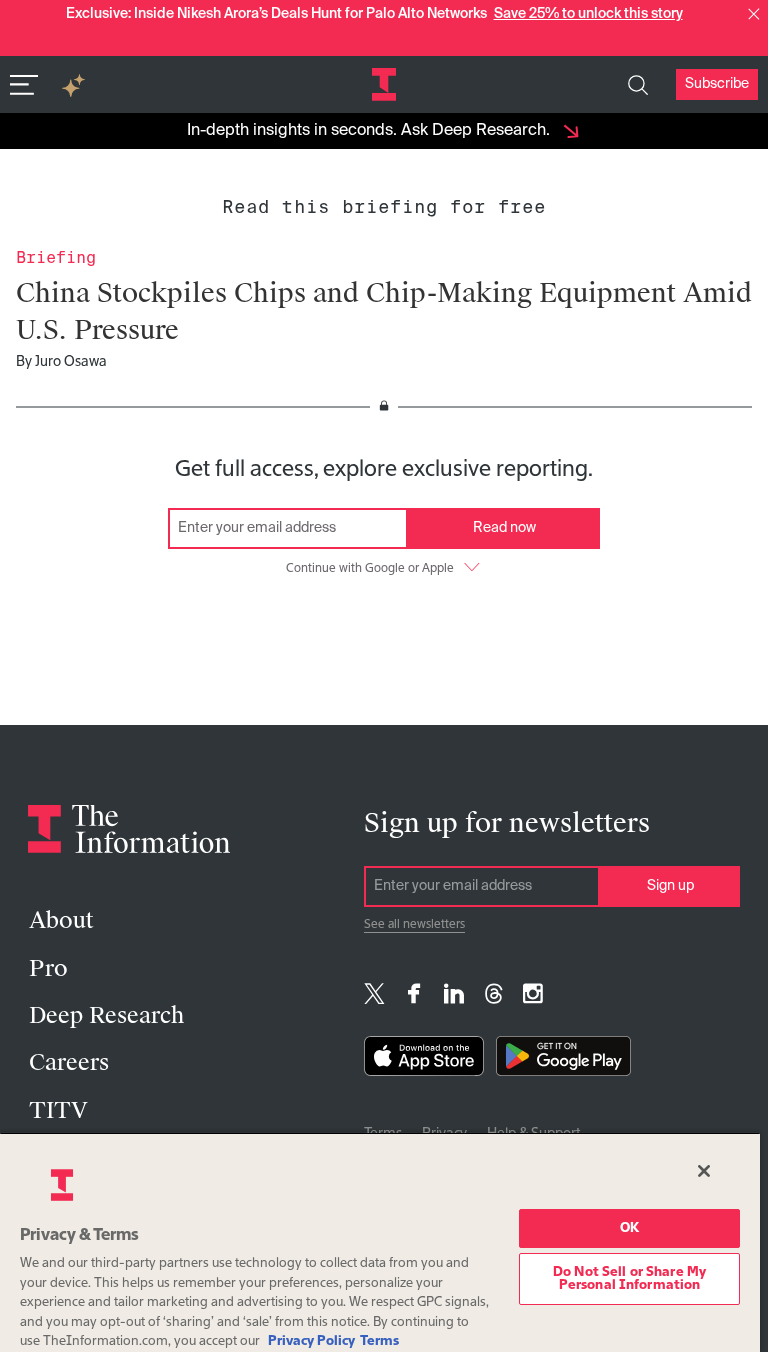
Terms (379, 1341)
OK (629, 1228)
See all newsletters (414, 925)
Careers (69, 1062)
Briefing (56, 257)
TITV (58, 1110)
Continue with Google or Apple (370, 569)
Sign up (670, 886)
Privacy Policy (311, 1341)
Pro (48, 968)
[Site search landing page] (638, 85)
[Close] (704, 1171)
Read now (504, 528)
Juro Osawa (71, 362)
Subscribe (717, 84)
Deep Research (106, 1015)
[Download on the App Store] (424, 1060)
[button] (754, 14)
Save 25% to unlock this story (588, 14)
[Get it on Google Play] (563, 1060)
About (61, 920)
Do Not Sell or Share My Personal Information (629, 1279)
